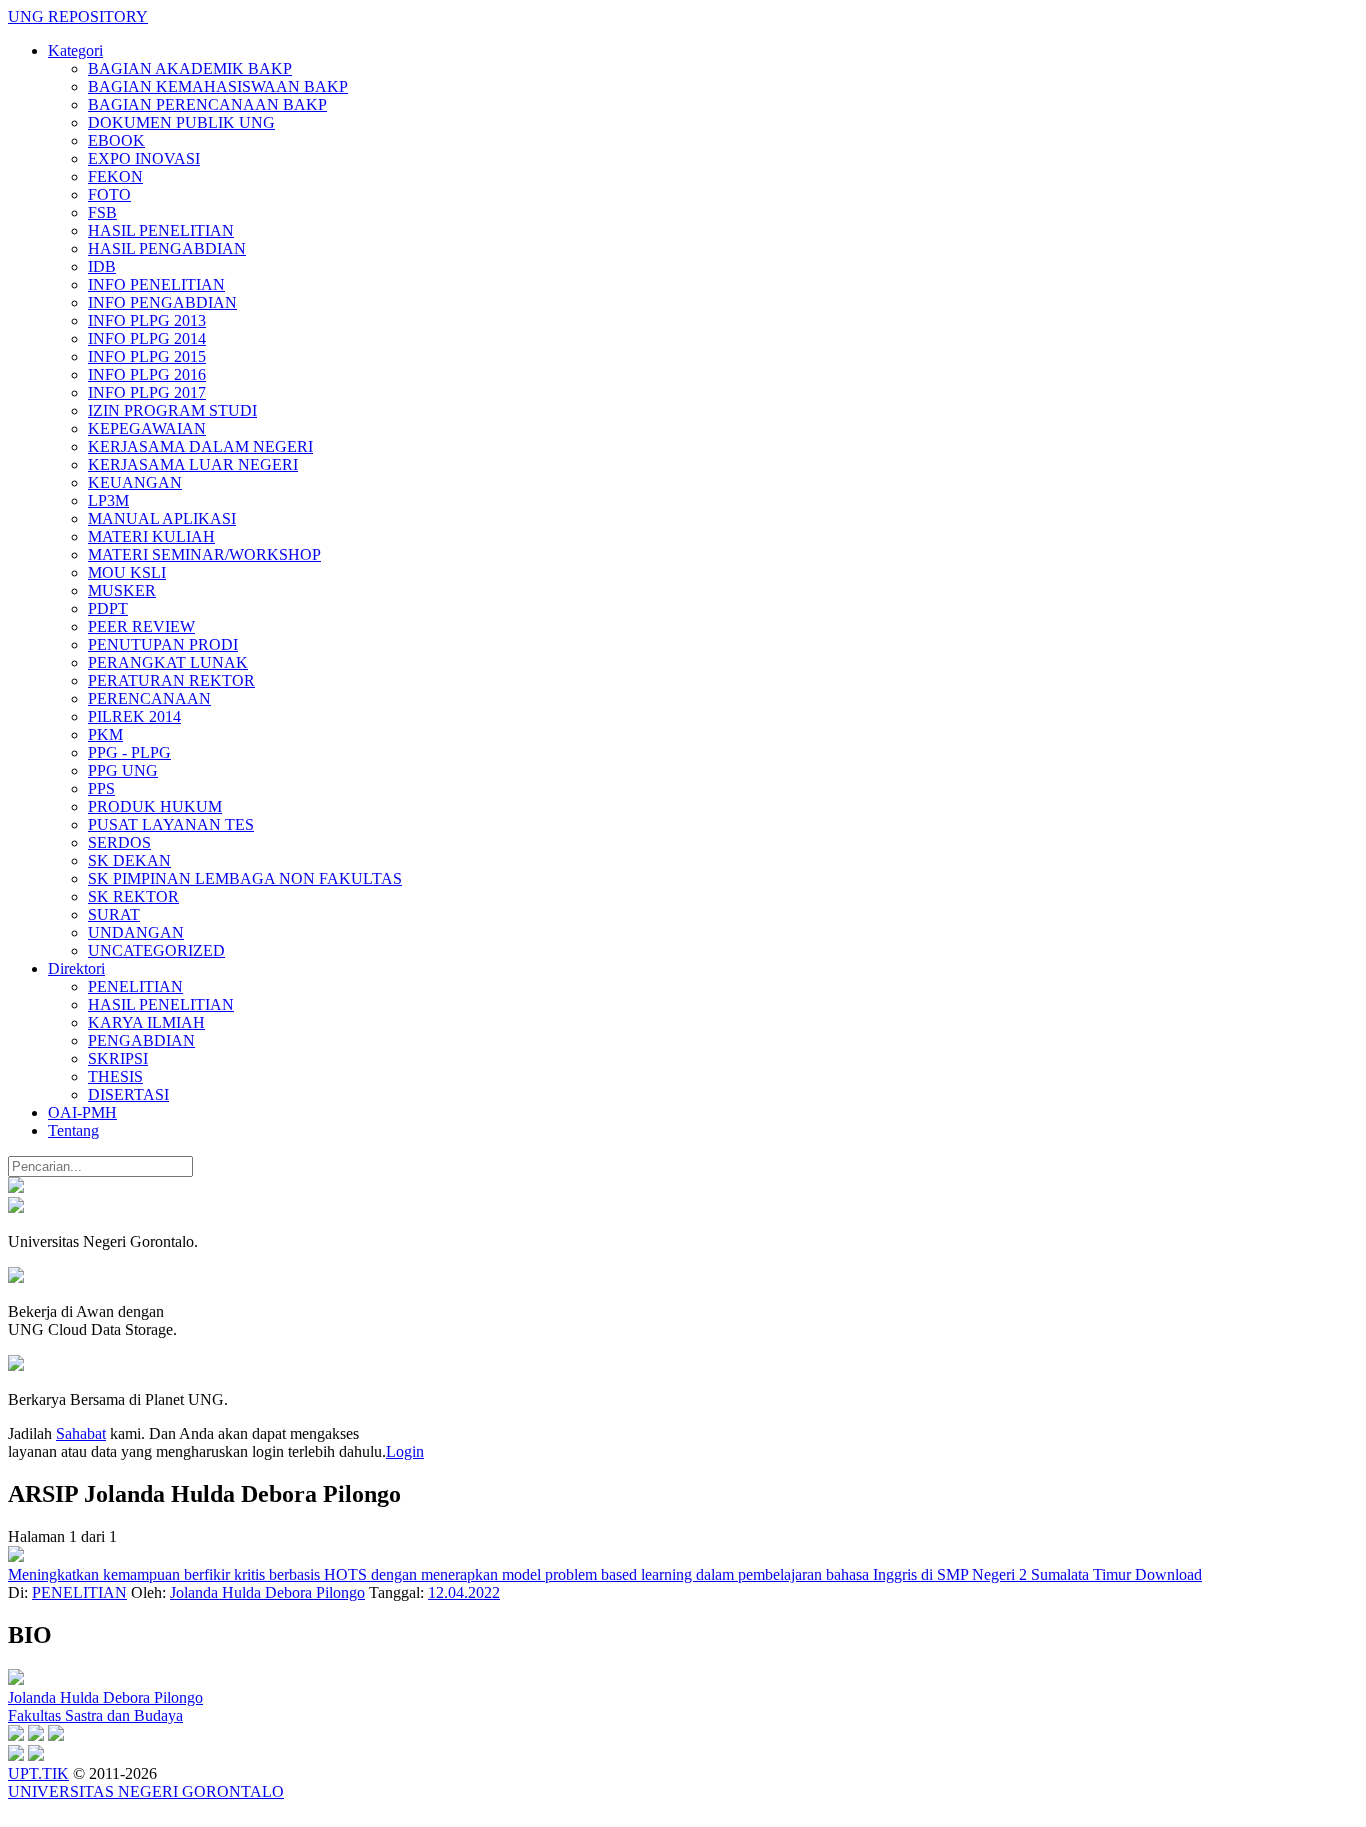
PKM (105, 734)
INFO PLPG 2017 (147, 392)
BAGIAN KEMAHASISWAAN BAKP (218, 86)
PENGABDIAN (141, 1040)
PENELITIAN (135, 986)
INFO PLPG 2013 (147, 320)
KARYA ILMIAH (146, 1022)
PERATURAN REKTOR (171, 680)
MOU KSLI (127, 572)
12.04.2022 (464, 1592)
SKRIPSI (118, 1058)
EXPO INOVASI (144, 158)
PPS (101, 788)
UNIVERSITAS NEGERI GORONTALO (146, 1791)
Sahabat (81, 1433)
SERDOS (119, 842)
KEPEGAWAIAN (147, 428)
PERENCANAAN (149, 698)
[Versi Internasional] (16, 1187)
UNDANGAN (136, 932)
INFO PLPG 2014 (147, 338)
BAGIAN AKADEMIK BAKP (190, 68)
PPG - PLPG (129, 752)
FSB (102, 212)
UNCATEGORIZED (156, 950)
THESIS (115, 1076)
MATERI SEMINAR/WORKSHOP (204, 554)
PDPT (108, 608)
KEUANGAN (135, 482)
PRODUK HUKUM (155, 806)
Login (405, 1451)
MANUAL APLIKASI (162, 518)
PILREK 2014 (134, 716)
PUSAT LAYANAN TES (171, 824)
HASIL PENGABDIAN (167, 248)
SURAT (114, 914)
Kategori (75, 50)
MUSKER (122, 590)
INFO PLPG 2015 (147, 356)
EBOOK (116, 140)
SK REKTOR (133, 896)
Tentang (73, 1130)
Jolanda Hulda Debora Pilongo (267, 1592)
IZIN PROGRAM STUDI (172, 410)
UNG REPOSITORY (78, 16)
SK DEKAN (129, 860)
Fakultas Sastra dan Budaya (95, 1715)
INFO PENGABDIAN (162, 302)
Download (1168, 1574)
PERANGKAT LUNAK (168, 662)
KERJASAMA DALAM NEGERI (200, 446)
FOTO (109, 194)
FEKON (115, 176)
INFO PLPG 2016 (147, 374)
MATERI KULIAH (151, 536)
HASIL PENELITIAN (161, 230)
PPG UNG (123, 770)
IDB (102, 266)
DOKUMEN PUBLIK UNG (181, 122)
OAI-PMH (82, 1112)
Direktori (76, 968)
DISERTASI (128, 1094)
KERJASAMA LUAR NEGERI (193, 464)
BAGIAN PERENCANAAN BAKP (207, 104)
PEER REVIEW (141, 626)
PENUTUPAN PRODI (163, 644)
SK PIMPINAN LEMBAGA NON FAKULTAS (245, 878)
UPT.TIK (38, 1773)
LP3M (108, 500)
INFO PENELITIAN (156, 284)
